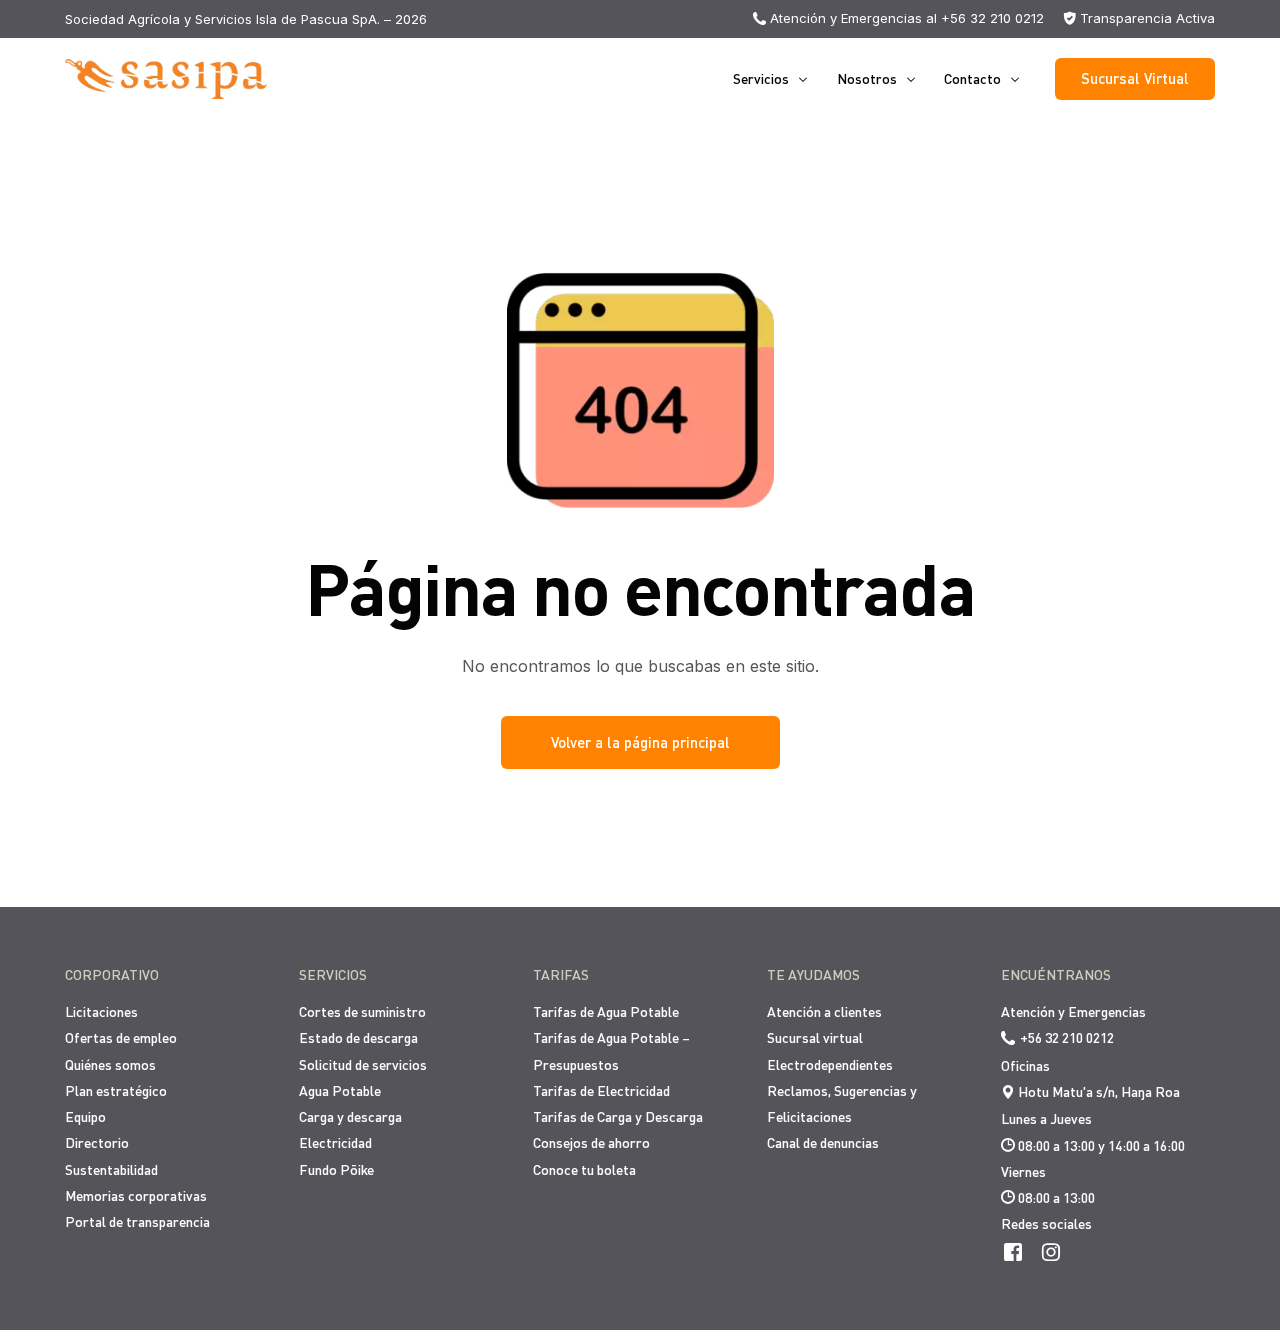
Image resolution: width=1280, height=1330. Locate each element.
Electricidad (335, 1142)
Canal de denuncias (823, 1142)
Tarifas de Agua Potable (606, 1011)
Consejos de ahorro (591, 1142)
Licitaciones (101, 1011)
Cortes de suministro (362, 1011)
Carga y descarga (350, 1116)
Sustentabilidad (111, 1169)
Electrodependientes (830, 1064)
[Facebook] (1013, 1251)
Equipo (85, 1116)
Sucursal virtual (815, 1037)
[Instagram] (1051, 1251)
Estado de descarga (358, 1037)
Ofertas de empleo (121, 1037)
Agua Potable (340, 1090)
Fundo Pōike (336, 1169)
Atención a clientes (824, 1011)
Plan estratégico (116, 1090)
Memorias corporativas (136, 1195)
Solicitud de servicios (363, 1064)
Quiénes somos (110, 1064)
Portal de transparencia (137, 1221)
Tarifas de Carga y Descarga (618, 1116)
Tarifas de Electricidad (601, 1090)
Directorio (97, 1142)
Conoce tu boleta (584, 1169)
